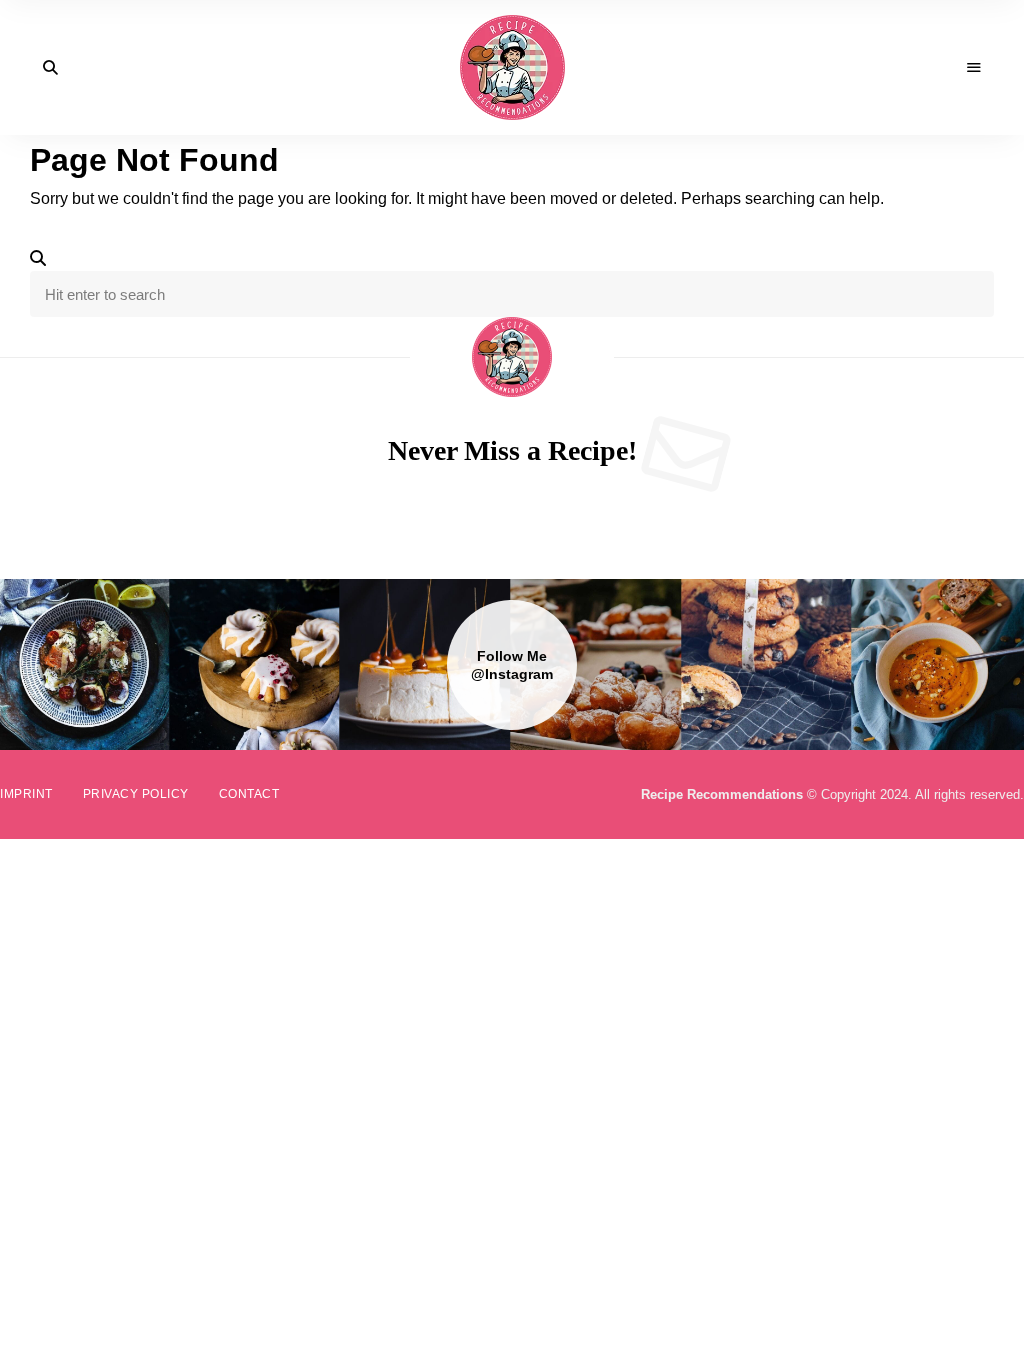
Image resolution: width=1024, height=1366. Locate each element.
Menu (974, 68)
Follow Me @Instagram (512, 665)
